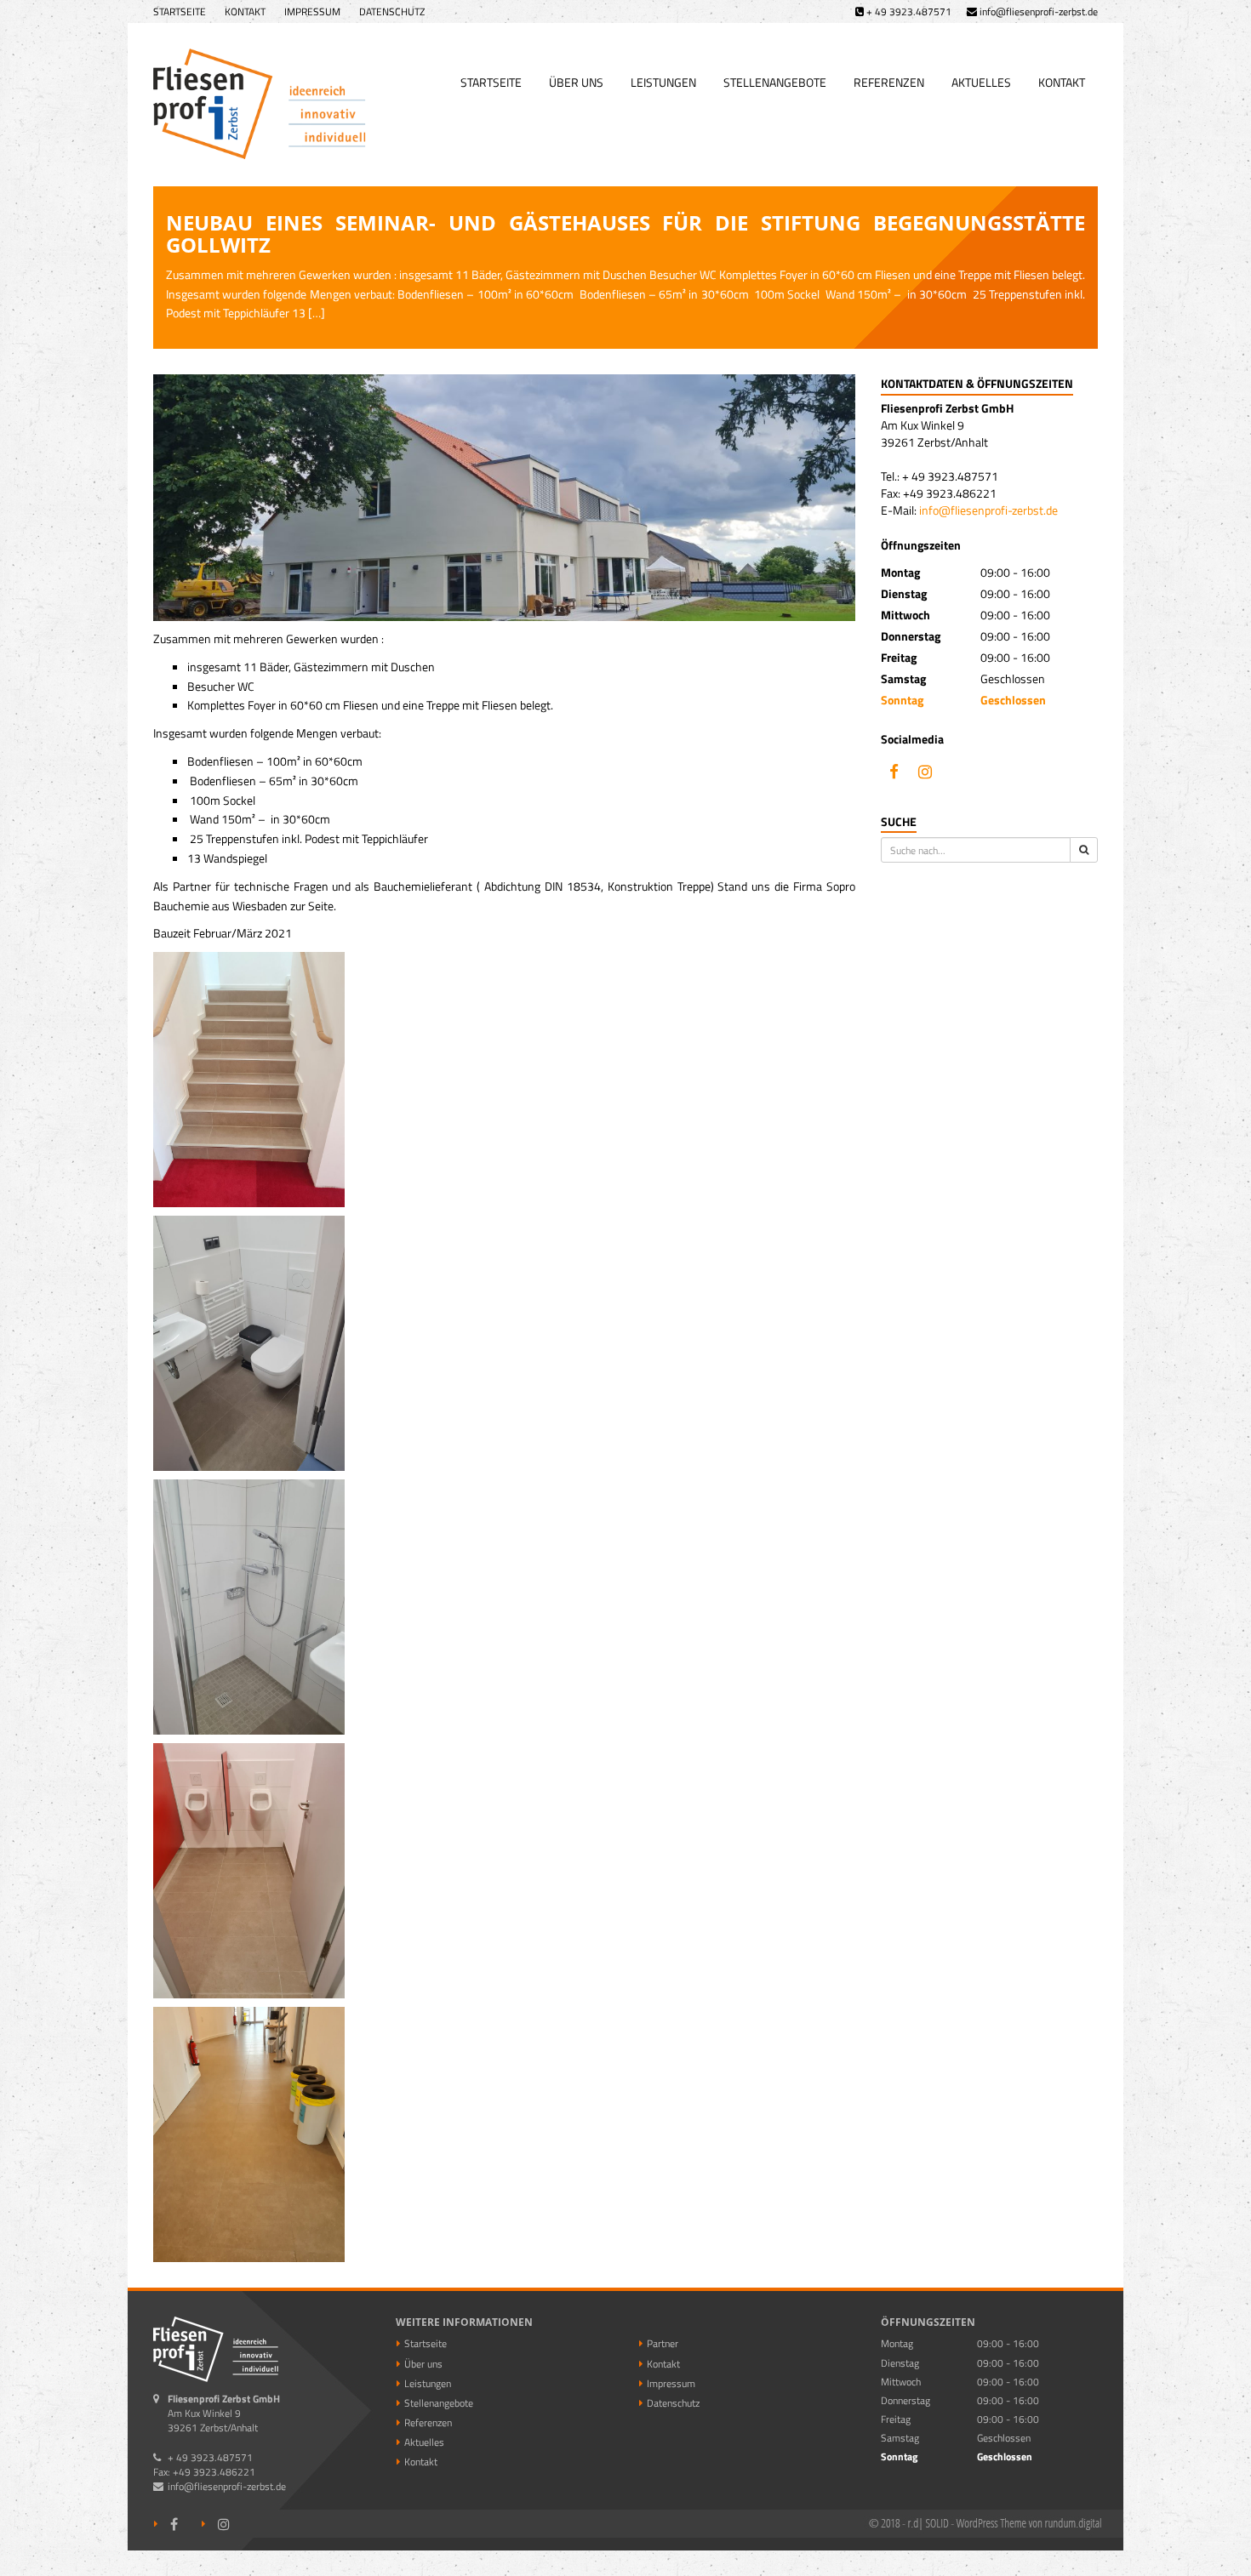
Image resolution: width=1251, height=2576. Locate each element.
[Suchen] (1084, 850)
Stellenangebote (775, 82)
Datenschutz (392, 11)
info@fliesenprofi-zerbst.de (988, 510)
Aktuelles (981, 82)
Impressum (312, 11)
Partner (663, 2343)
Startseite (180, 11)
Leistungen (663, 82)
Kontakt (245, 11)
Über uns (576, 82)
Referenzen (889, 82)
